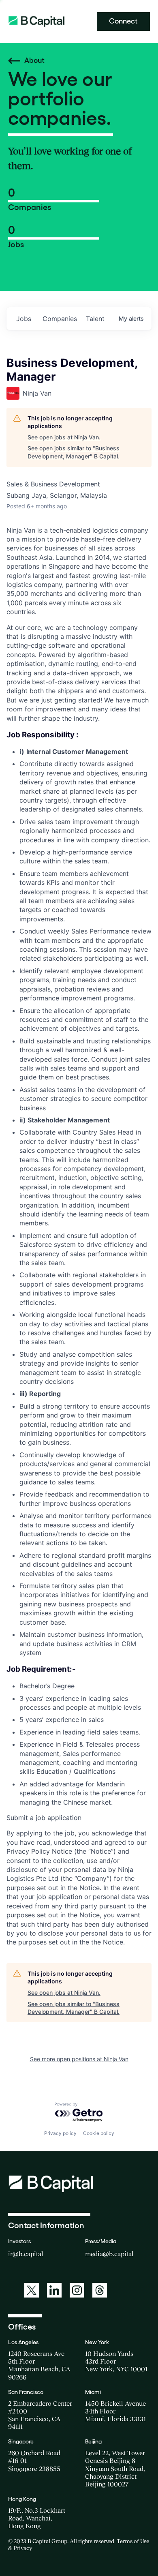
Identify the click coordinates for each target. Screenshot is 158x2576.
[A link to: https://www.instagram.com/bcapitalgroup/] (77, 2290)
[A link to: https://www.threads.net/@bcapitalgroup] (100, 2290)
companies (60, 319)
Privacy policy (60, 2133)
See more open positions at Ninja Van (79, 2059)
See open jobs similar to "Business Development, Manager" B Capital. (74, 452)
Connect (123, 21)
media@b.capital (109, 2254)
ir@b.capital (26, 2254)
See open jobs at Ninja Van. (64, 437)
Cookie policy (99, 2133)
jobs (24, 319)
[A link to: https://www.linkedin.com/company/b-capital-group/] (54, 2290)
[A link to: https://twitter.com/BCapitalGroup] (32, 2290)
